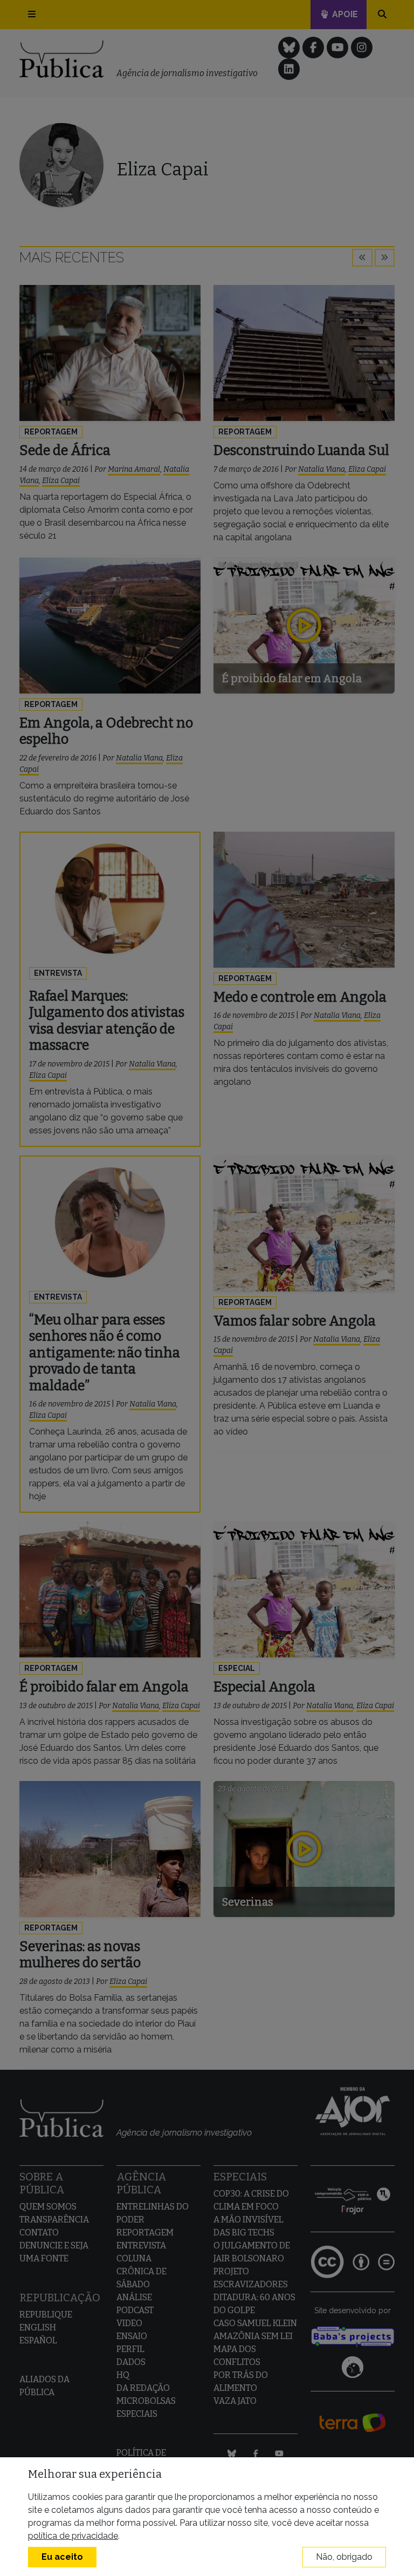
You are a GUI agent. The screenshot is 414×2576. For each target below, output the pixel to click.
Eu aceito (62, 2557)
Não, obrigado (344, 2557)
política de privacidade (73, 2536)
